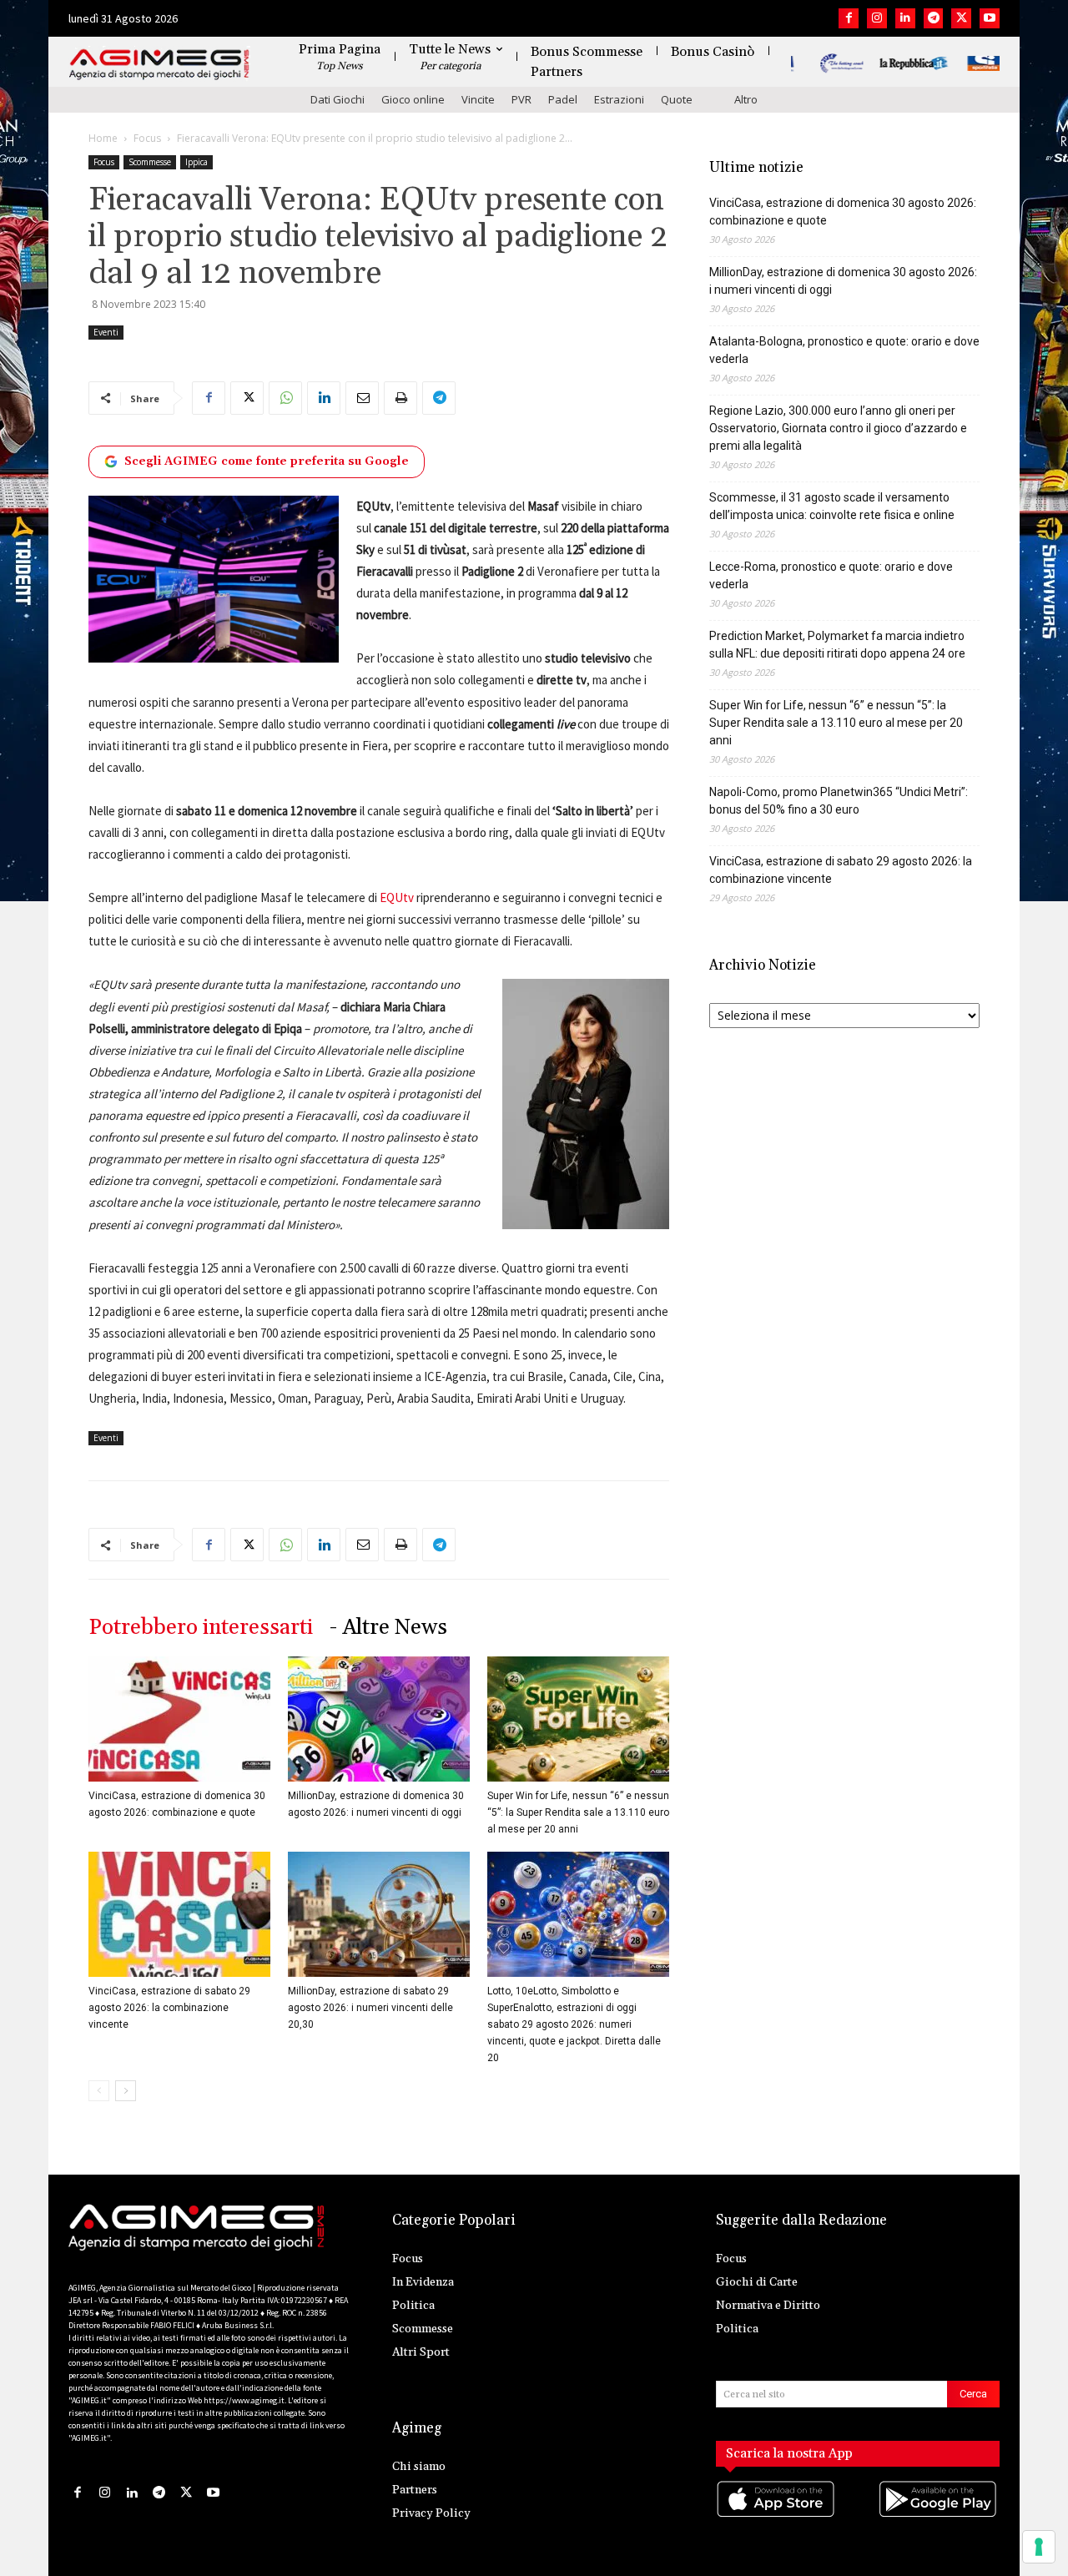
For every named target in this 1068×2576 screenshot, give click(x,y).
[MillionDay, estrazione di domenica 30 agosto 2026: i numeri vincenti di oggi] (379, 1719)
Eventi (106, 332)
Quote (677, 99)
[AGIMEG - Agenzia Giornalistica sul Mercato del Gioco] (159, 65)
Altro (746, 99)
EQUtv (397, 897)
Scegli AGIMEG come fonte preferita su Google (267, 461)
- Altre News (388, 1628)
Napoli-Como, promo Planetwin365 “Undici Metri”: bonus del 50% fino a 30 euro (839, 801)
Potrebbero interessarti (201, 1628)
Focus (147, 138)
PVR (521, 99)
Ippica (196, 162)
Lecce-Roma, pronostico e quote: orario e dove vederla (831, 575)
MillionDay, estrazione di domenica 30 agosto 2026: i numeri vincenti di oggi (843, 281)
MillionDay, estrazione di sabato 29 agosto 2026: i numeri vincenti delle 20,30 (370, 2008)
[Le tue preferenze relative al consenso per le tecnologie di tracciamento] (1039, 2547)
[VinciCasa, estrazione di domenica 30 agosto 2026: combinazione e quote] (179, 1719)
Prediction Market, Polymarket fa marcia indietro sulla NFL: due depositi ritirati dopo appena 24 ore (837, 645)
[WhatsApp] (285, 398)
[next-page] (126, 2091)
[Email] (362, 398)
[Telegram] (934, 18)
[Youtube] (990, 18)
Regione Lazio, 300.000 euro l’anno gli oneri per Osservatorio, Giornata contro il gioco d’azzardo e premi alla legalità (838, 428)
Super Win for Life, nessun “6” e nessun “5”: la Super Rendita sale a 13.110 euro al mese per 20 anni (578, 1812)
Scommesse (150, 162)
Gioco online (413, 99)
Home (103, 138)
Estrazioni (619, 99)
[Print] (400, 398)
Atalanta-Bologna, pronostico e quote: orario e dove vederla (844, 350)
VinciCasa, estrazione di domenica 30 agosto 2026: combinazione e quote (843, 212)
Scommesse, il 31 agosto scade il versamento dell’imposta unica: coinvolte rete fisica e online (832, 506)
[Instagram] (877, 18)
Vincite (478, 99)
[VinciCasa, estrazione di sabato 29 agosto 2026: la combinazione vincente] (179, 1914)
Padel (563, 99)
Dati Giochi (338, 99)
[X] (961, 18)
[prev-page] (99, 2091)
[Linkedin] (905, 18)
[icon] (777, 2516)
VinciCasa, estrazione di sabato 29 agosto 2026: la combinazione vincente (169, 2008)
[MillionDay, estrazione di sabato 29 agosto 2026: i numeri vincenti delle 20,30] (379, 1914)
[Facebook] (849, 18)
